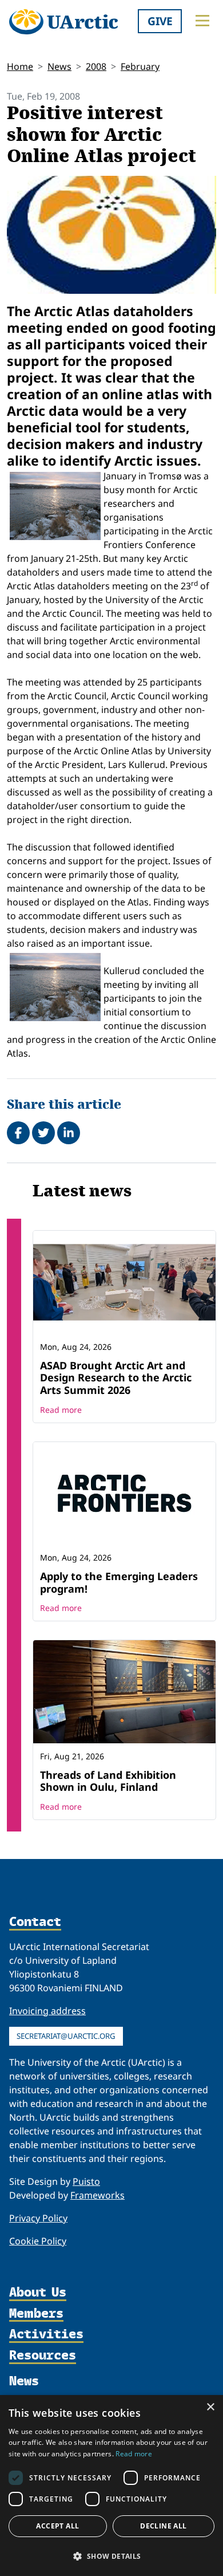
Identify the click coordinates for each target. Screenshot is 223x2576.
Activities (46, 2335)
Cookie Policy (38, 2241)
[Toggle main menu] (202, 21)
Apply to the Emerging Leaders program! (119, 1582)
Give (160, 21)
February (140, 66)
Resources (43, 2356)
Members (36, 2314)
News (59, 66)
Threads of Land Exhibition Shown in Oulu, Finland (108, 1781)
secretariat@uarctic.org (66, 2036)
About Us (38, 2293)
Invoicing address (47, 2011)
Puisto (86, 2181)
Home (20, 66)
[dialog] (111, 2486)
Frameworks (97, 2195)
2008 (96, 66)
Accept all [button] (57, 2526)
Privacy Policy (38, 2218)
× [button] (210, 2407)
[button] (111, 2556)
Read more (61, 1410)
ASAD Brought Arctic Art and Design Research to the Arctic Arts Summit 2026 (116, 1378)
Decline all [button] (163, 2526)
